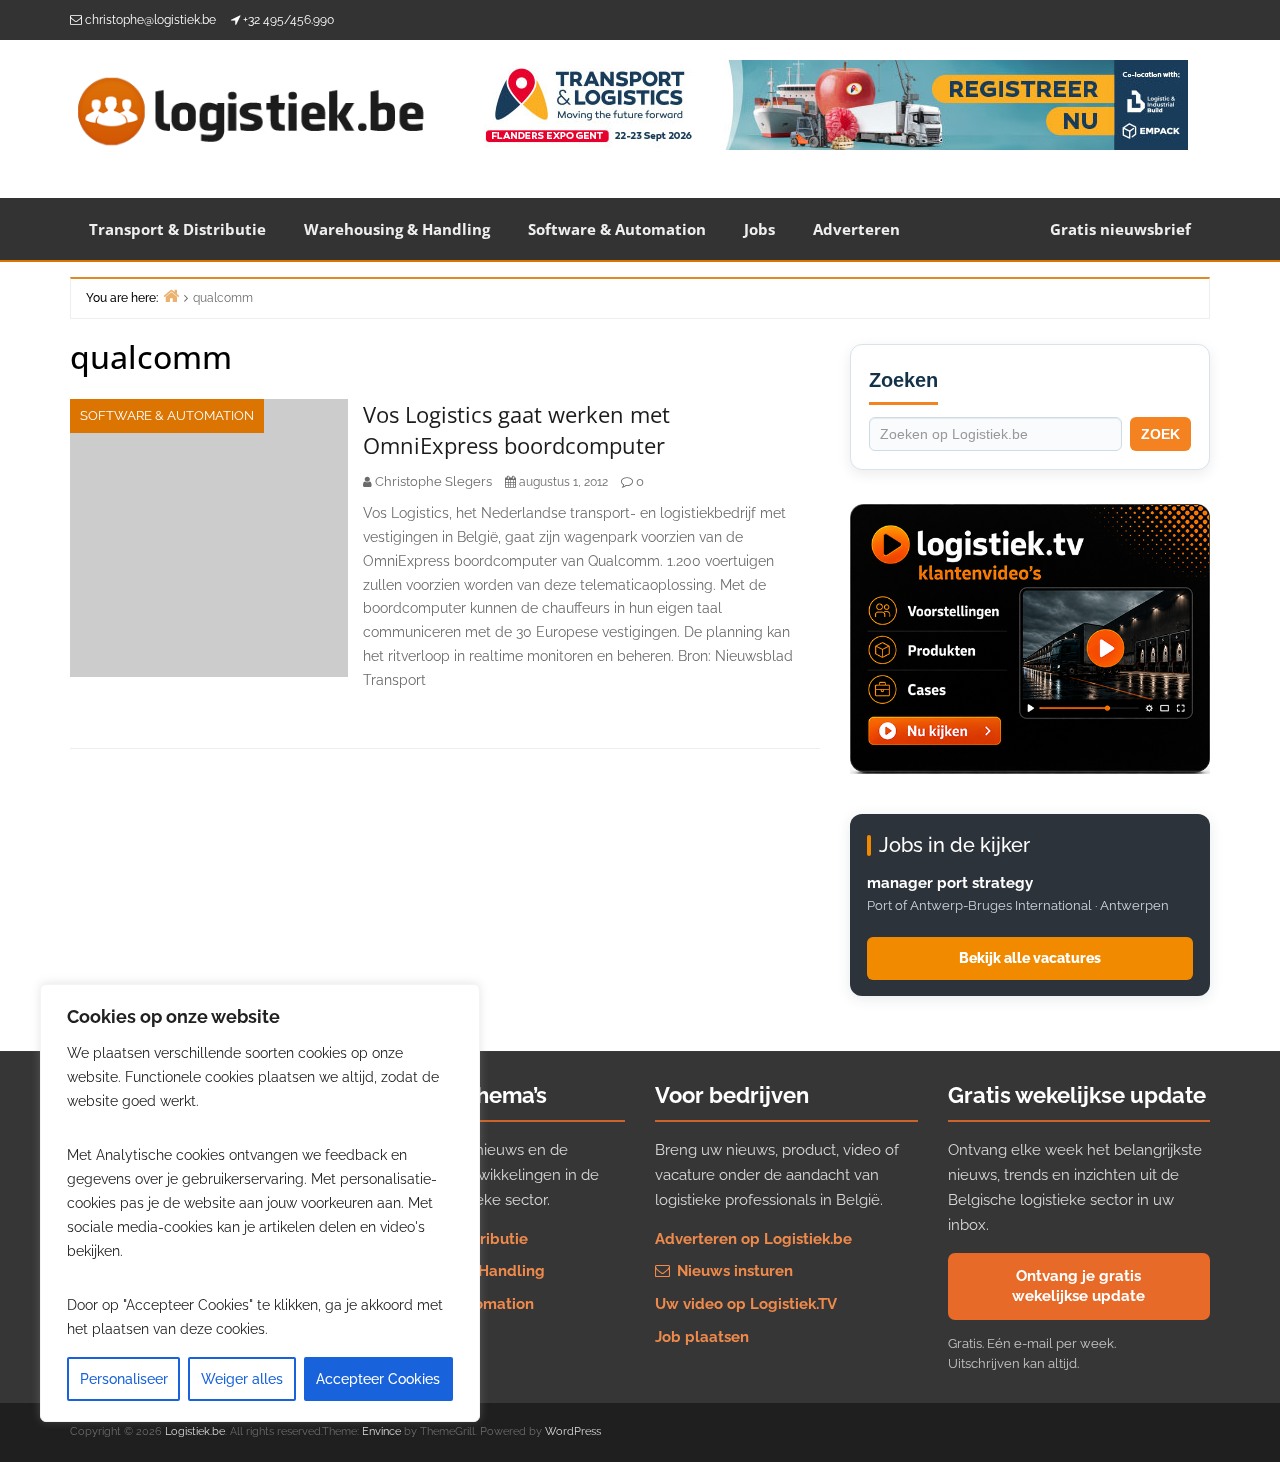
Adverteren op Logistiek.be (753, 1239)
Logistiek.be (195, 1431)
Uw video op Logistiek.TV (746, 1304)
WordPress (573, 1431)
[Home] (171, 295)
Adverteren (856, 229)
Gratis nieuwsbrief (1120, 229)
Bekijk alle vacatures (1030, 958)
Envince (381, 1431)
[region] (260, 1203)
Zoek (1160, 434)
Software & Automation (617, 229)
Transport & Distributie (177, 229)
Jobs (759, 229)
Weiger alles (242, 1379)
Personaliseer (124, 1379)
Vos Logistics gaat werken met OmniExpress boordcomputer (516, 429)
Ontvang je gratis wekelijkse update (1078, 1286)
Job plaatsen (702, 1337)
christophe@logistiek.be (150, 20)
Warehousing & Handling (397, 229)
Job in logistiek (417, 1337)
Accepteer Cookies (378, 1379)
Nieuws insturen (733, 1271)
